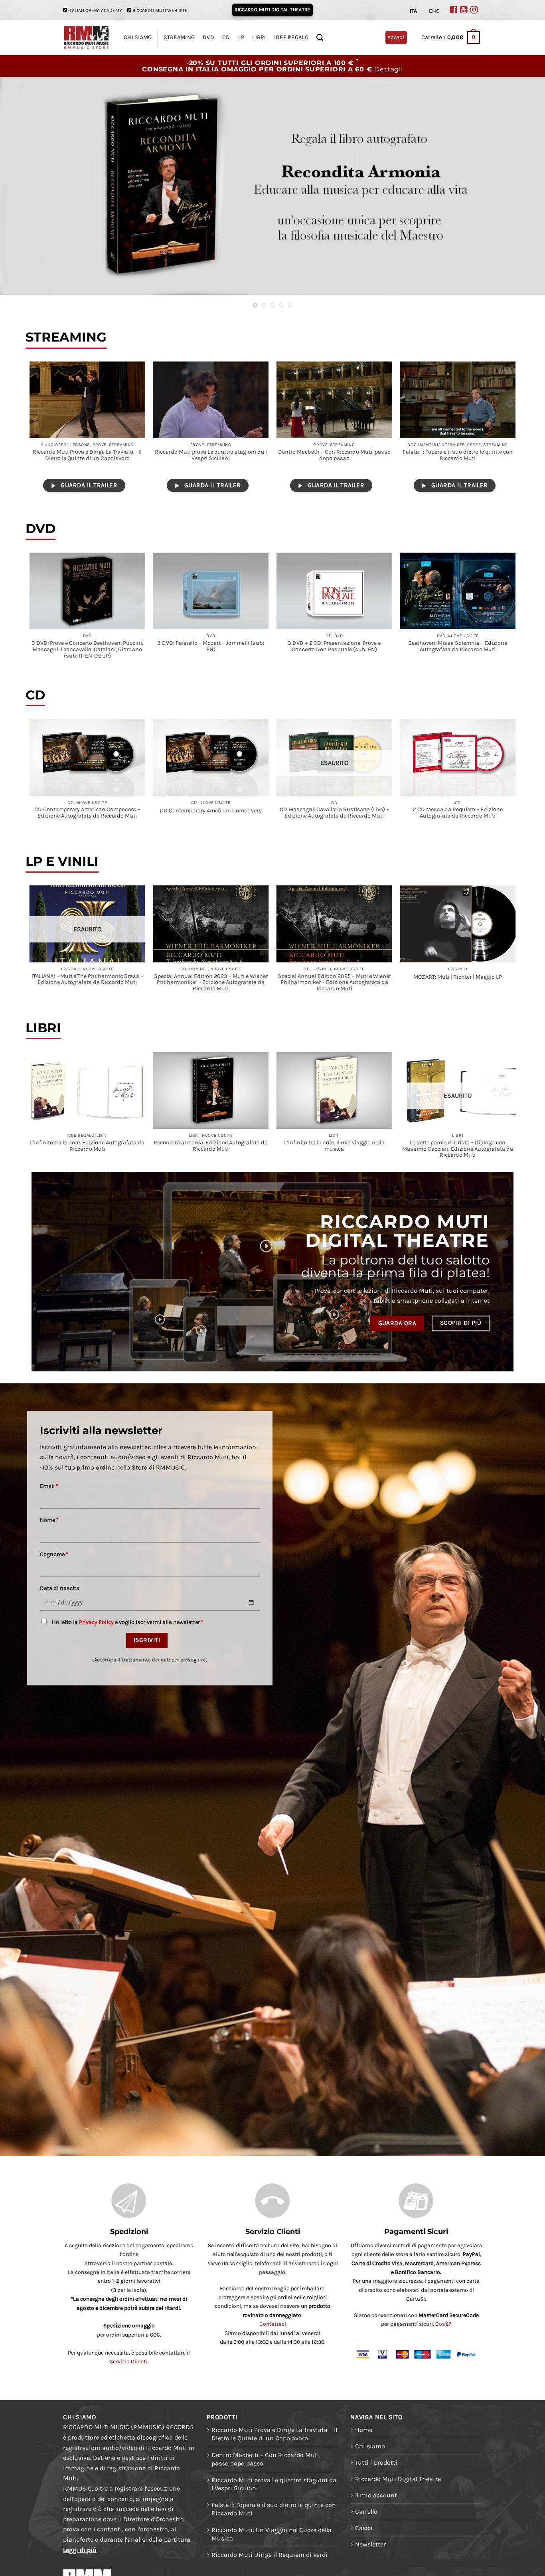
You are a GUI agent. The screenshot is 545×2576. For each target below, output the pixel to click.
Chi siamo (370, 2446)
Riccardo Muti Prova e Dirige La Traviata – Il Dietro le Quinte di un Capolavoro (87, 455)
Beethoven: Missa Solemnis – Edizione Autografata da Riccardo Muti (458, 646)
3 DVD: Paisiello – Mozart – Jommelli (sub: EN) (211, 646)
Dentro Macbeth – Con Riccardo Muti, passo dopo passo (334, 455)
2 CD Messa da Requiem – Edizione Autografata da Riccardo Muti (458, 813)
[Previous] (21, 186)
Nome (49, 1520)
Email (49, 1486)
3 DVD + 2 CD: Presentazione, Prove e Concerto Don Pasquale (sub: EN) (334, 646)
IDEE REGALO (291, 37)
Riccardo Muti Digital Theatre (398, 2479)
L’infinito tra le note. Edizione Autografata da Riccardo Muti (87, 1146)
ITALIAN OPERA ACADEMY (95, 10)
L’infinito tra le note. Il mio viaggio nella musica (334, 1146)
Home (364, 2430)
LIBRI (259, 37)
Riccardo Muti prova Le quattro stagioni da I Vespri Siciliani (211, 455)
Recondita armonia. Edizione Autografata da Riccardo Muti (211, 1146)
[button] (451, 38)
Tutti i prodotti (376, 2462)
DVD (208, 37)
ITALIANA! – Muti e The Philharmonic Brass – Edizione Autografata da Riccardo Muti (87, 980)
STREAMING (179, 37)
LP (241, 37)
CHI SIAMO (138, 37)
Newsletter (370, 2544)
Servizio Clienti (128, 2362)
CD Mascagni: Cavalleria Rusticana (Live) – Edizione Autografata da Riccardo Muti (334, 813)
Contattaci (273, 2324)
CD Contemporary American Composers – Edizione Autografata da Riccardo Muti (87, 813)
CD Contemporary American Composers (211, 811)
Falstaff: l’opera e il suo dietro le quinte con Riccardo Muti (458, 455)
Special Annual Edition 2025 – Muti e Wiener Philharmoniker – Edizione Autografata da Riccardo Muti (334, 983)
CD (226, 37)
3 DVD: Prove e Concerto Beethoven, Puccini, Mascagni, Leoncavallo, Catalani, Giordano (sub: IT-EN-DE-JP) (87, 650)
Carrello (366, 2512)
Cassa (364, 2528)
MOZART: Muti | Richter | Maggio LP (458, 977)
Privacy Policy (96, 1622)
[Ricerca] (320, 38)
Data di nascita (60, 1588)
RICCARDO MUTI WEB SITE (160, 10)
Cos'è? (443, 2324)
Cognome (54, 1554)
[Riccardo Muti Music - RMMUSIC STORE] (86, 38)
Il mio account (376, 2495)
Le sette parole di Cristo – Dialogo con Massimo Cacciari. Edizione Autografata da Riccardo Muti (458, 1149)
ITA (413, 11)
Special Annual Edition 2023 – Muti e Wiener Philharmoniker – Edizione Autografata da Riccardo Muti (211, 983)
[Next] (524, 186)
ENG (434, 11)
